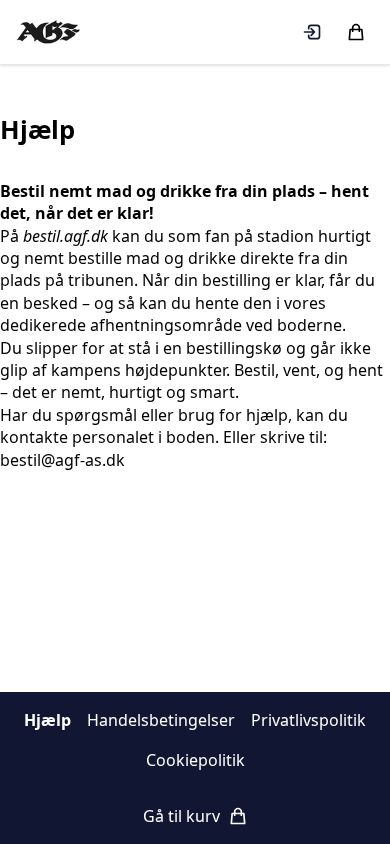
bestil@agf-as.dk (62, 460)
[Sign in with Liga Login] (312, 32)
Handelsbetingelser (161, 720)
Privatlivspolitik (308, 720)
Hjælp (47, 720)
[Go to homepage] (48, 32)
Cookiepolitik (195, 760)
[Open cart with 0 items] (356, 32)
